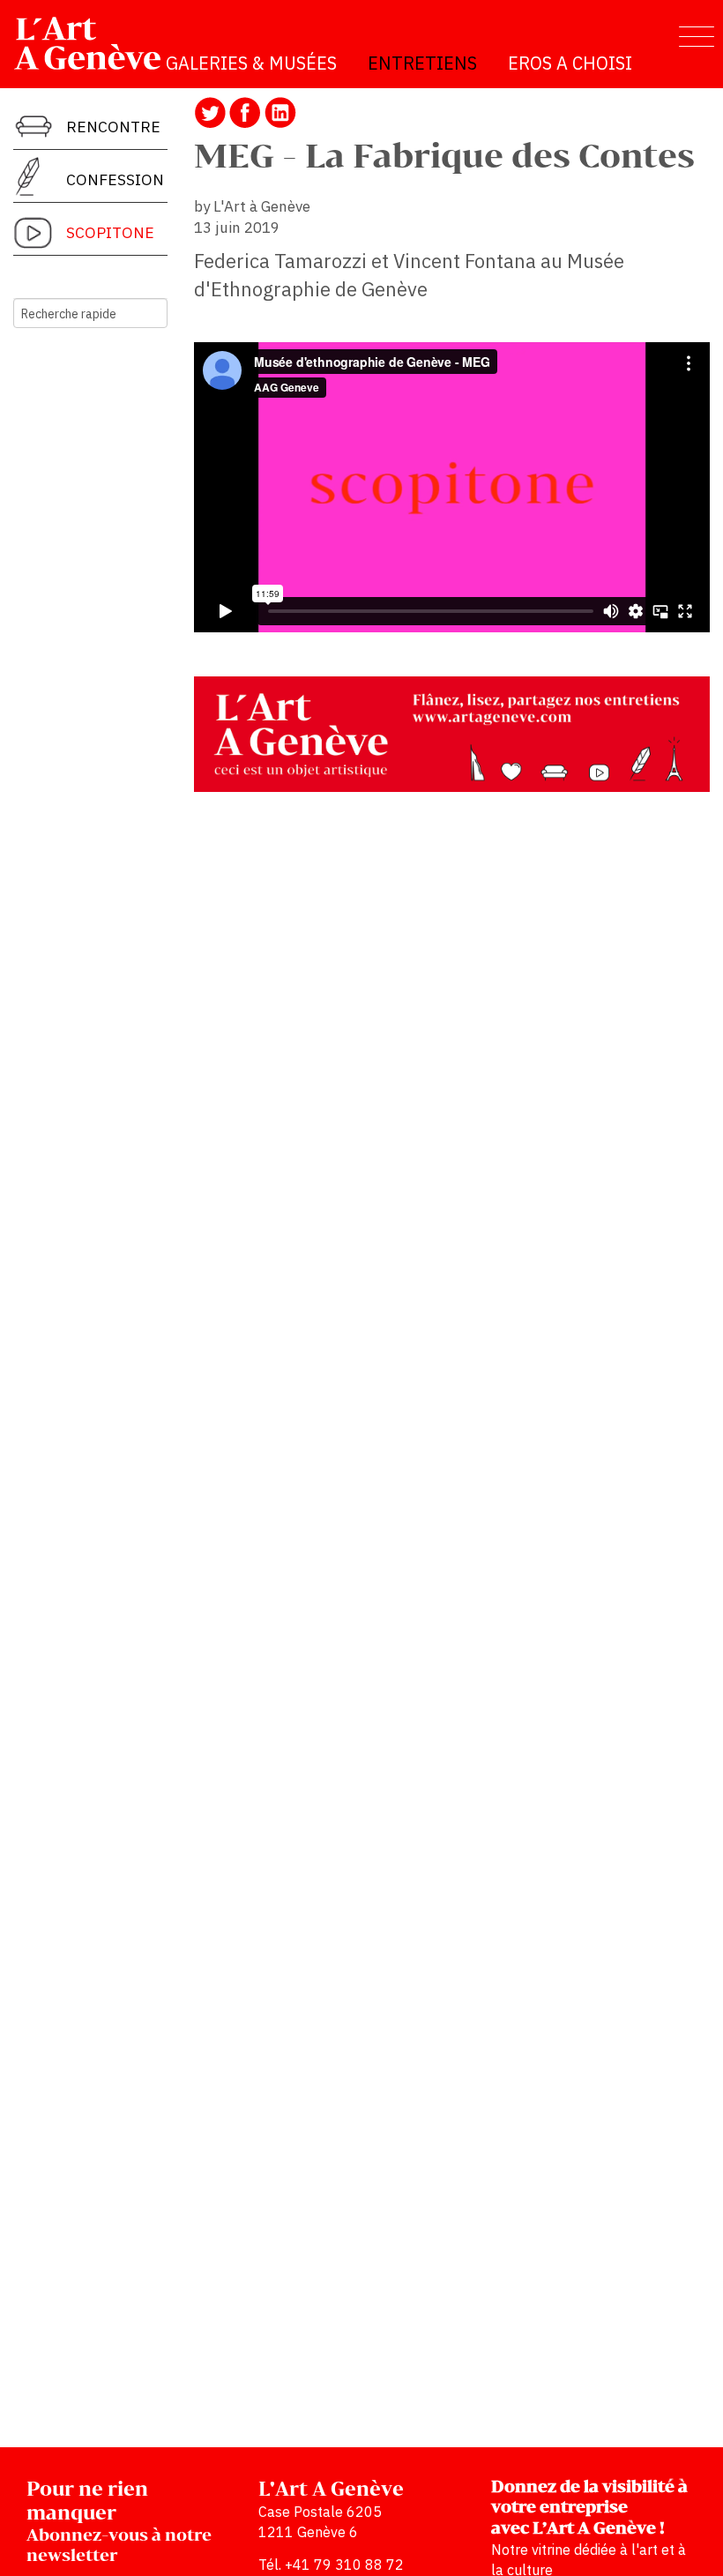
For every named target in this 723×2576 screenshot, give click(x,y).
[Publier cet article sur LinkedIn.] (280, 111)
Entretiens (422, 63)
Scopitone (110, 232)
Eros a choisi (570, 63)
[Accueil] (95, 43)
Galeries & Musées (251, 63)
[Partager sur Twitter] (210, 111)
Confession (115, 179)
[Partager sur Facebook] (245, 111)
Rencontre (113, 127)
